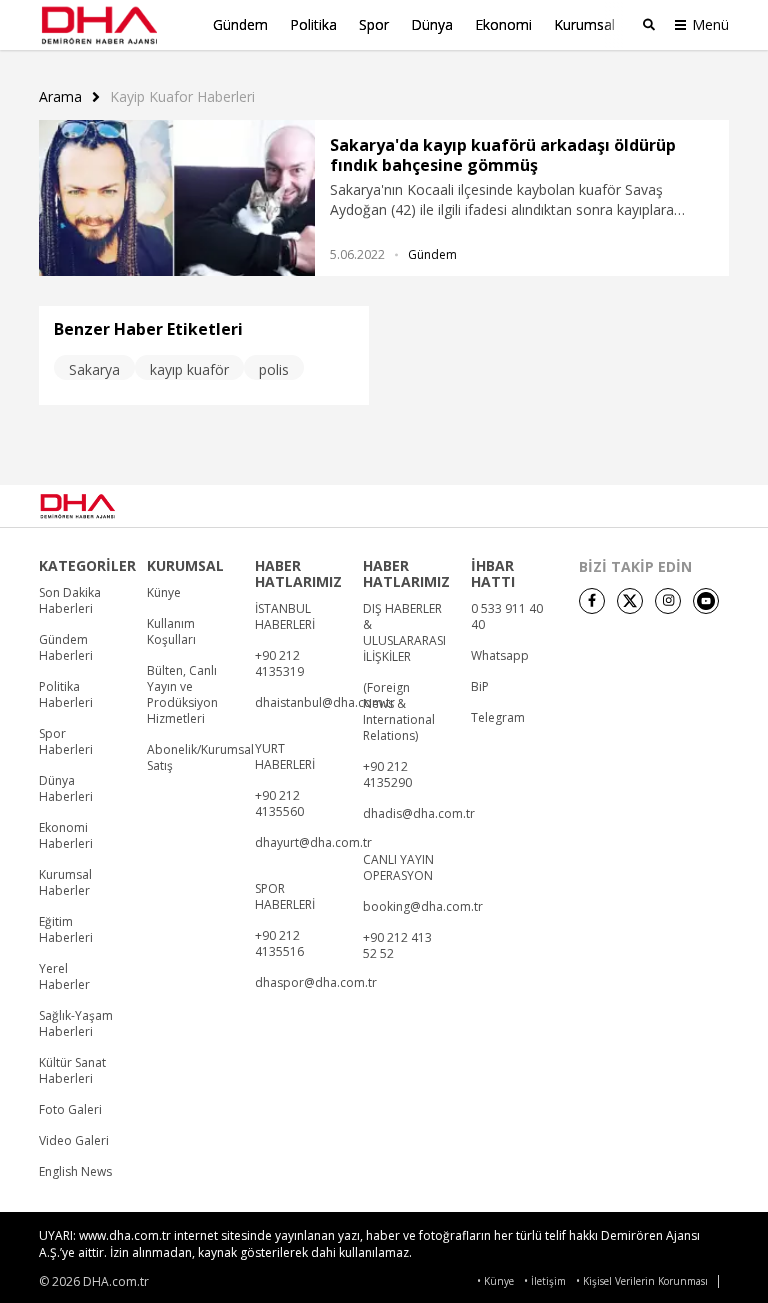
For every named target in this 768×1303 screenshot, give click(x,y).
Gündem (240, 24)
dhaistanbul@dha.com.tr (325, 703)
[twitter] (630, 601)
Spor (374, 24)
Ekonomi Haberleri (66, 836)
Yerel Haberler (64, 977)
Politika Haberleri (66, 695)
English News (75, 1172)
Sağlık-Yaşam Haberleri (76, 1024)
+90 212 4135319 (279, 664)
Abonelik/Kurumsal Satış (200, 758)
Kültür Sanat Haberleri (72, 1071)
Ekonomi (503, 24)
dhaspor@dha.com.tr (316, 983)
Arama (60, 97)
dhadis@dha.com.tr (419, 814)
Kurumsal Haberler (65, 883)
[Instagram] (668, 601)
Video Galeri (74, 1141)
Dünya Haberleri (66, 789)
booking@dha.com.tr (423, 907)
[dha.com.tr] (105, 506)
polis (274, 369)
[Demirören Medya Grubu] (684, 506)
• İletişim (545, 1281)
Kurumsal (584, 24)
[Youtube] (706, 601)
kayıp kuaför (189, 369)
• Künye (495, 1281)
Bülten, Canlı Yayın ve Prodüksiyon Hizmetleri (182, 695)
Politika (313, 24)
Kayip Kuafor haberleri (182, 97)
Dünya (432, 24)
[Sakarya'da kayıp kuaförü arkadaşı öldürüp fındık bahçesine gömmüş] (177, 198)
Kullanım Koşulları (171, 632)
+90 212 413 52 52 (397, 946)
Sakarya (94, 369)
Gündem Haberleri (66, 648)
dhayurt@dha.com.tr (313, 843)
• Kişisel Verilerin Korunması (642, 1281)
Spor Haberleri (66, 742)
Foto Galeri (70, 1110)
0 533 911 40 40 (507, 617)
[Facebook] (592, 601)
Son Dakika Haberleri (70, 601)
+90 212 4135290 (387, 775)
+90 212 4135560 (279, 804)
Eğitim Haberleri (66, 930)
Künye (164, 593)
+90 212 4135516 (279, 944)
